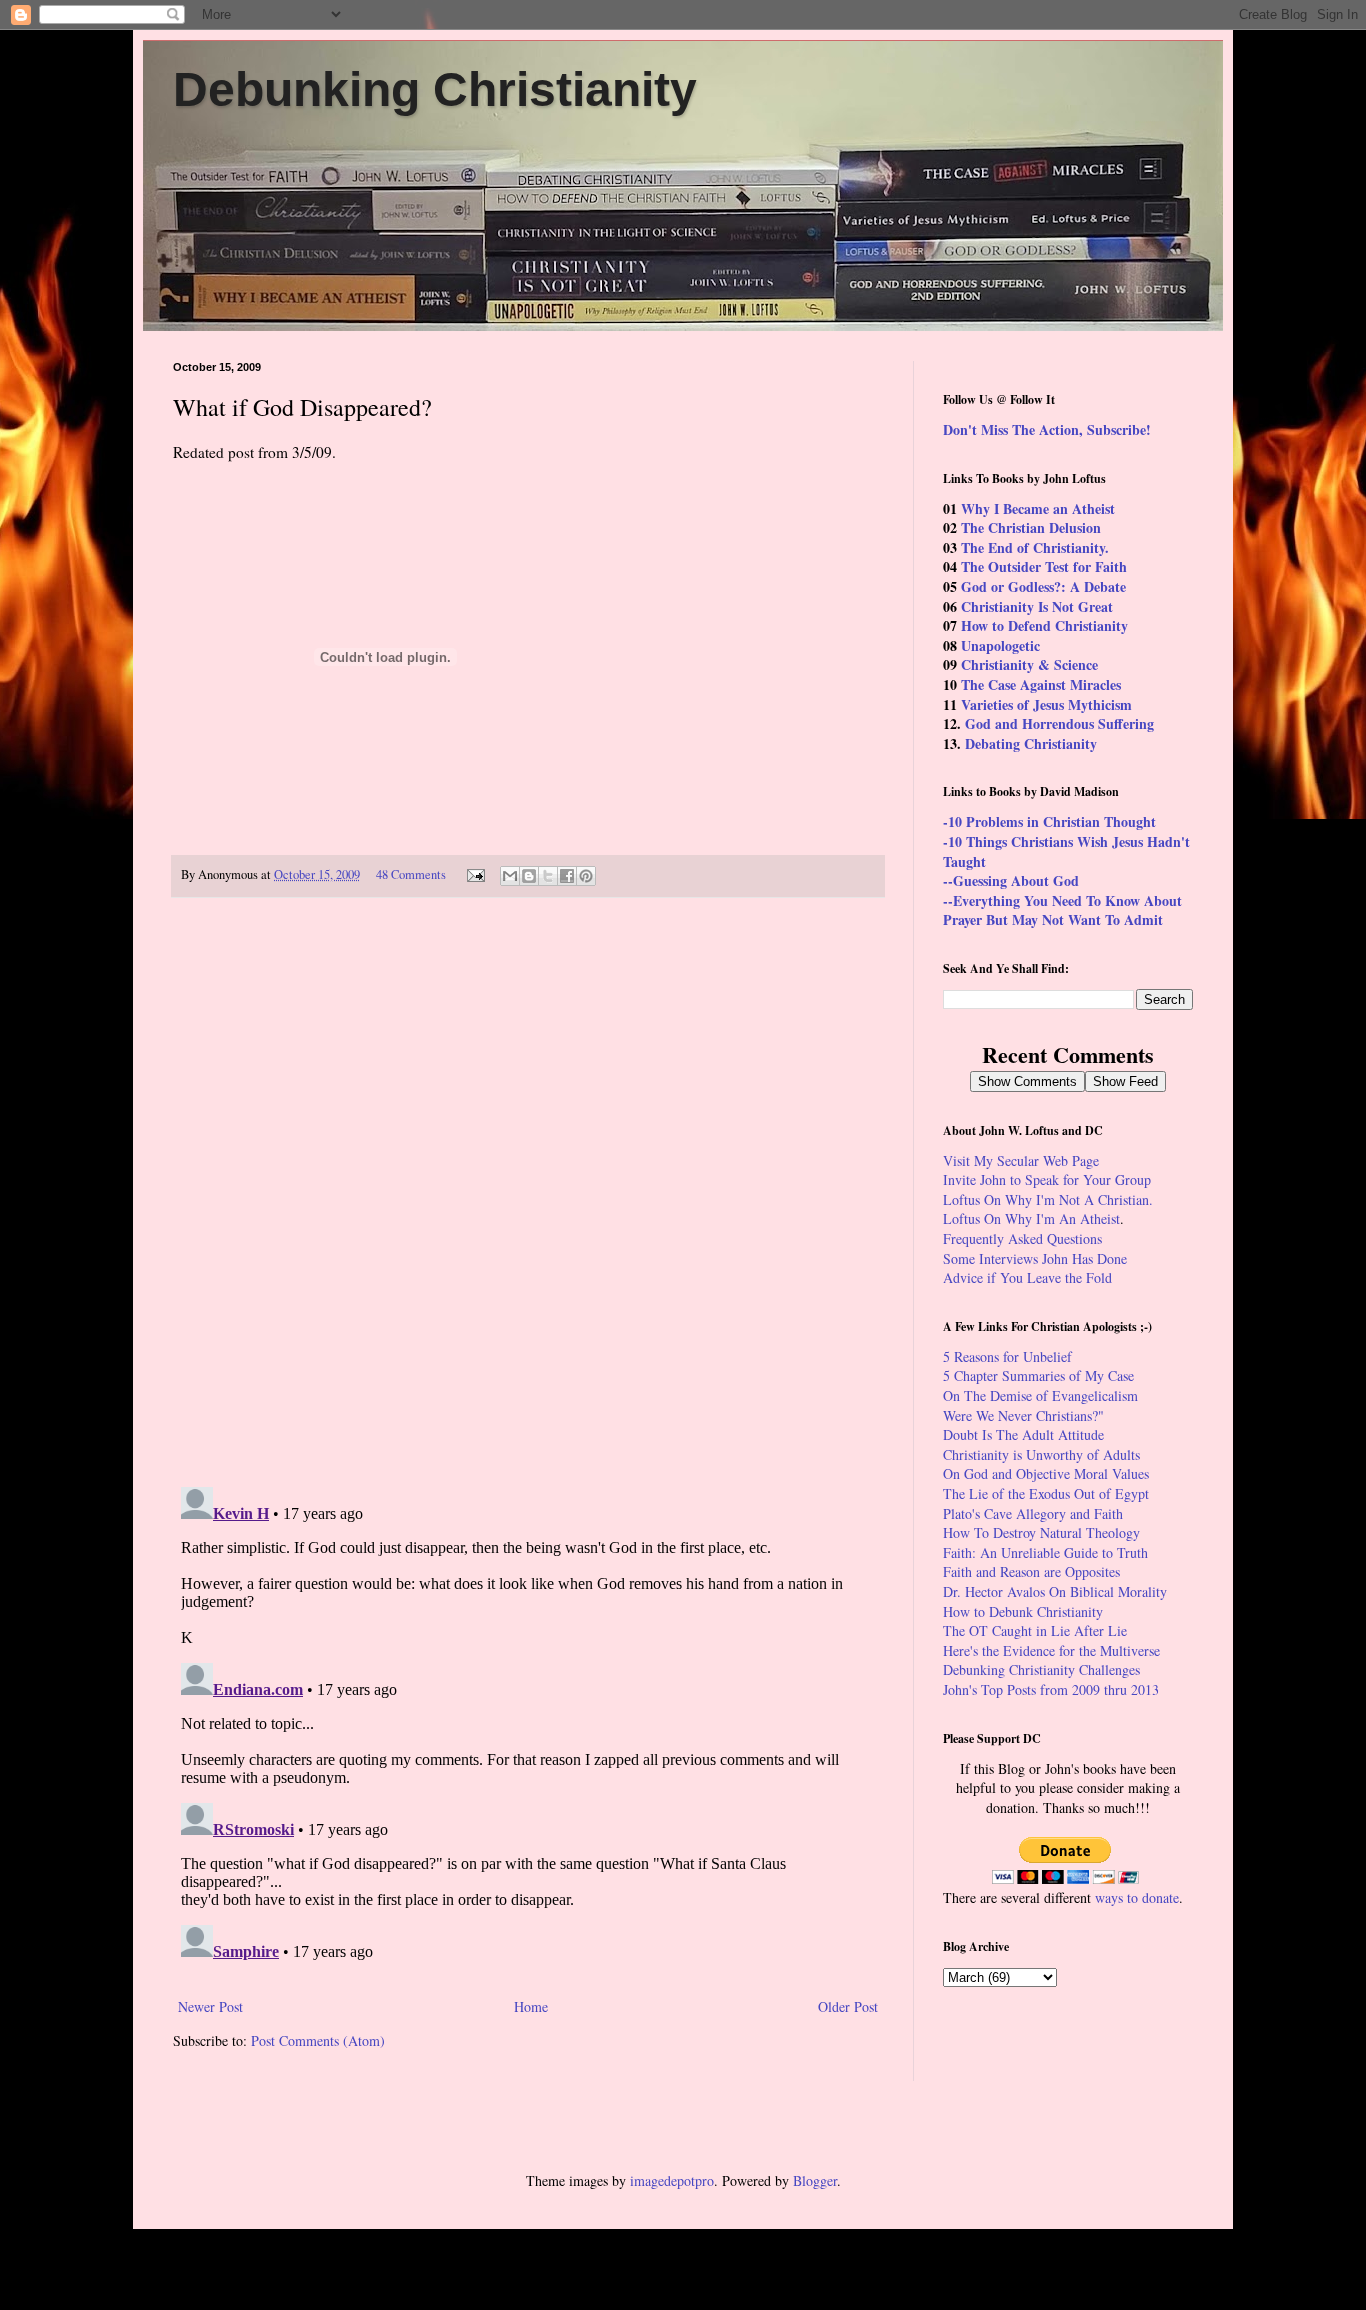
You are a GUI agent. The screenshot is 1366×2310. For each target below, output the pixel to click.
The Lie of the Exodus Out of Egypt (1046, 1493)
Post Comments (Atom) (318, 2040)
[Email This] (510, 876)
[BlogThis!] (529, 876)
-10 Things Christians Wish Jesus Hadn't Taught (1066, 851)
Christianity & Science (1029, 664)
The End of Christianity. (1035, 547)
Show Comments (1027, 1081)
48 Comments (411, 874)
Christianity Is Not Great (1037, 606)
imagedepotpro (672, 2180)
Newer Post (210, 2006)
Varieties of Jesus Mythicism (1046, 704)
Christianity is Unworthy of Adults (1041, 1454)
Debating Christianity (1031, 743)
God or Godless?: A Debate (1043, 586)
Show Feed (1125, 1081)
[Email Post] (474, 874)
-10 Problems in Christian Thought (1049, 821)
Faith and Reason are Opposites (1031, 1571)
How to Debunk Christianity (1023, 1611)
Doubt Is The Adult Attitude (1023, 1434)
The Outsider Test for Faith (1044, 566)
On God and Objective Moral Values (1046, 1473)
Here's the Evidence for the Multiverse (1051, 1650)
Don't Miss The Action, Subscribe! (1047, 429)
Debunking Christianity (435, 89)
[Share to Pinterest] (586, 876)
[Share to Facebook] (567, 876)
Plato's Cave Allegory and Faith (1033, 1513)
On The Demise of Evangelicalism (1040, 1395)
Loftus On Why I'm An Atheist (1031, 1218)
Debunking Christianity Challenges (1041, 1669)
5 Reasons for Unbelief (1007, 1356)
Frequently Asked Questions (1022, 1238)
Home (531, 2006)
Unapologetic (1000, 645)
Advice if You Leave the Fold (1027, 1277)
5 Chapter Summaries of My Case (1038, 1375)
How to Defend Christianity (1044, 625)
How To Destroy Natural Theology (1041, 1532)
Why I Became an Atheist (1038, 508)
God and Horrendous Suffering (1059, 723)
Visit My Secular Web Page (1021, 1160)
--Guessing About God (1011, 880)
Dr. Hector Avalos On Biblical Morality (1055, 1591)
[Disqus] (528, 1193)
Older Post (848, 2006)
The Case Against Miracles (1041, 684)
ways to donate (1137, 1897)
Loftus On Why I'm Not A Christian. (1048, 1199)
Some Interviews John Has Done (1035, 1258)
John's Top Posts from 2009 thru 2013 (1051, 1689)
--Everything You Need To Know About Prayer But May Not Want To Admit (1062, 910)
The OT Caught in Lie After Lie (1035, 1630)
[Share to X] (548, 876)
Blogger (815, 2180)
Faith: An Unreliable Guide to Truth (1045, 1552)
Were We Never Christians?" (1023, 1415)
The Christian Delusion (1031, 527)
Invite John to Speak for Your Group (1047, 1179)
